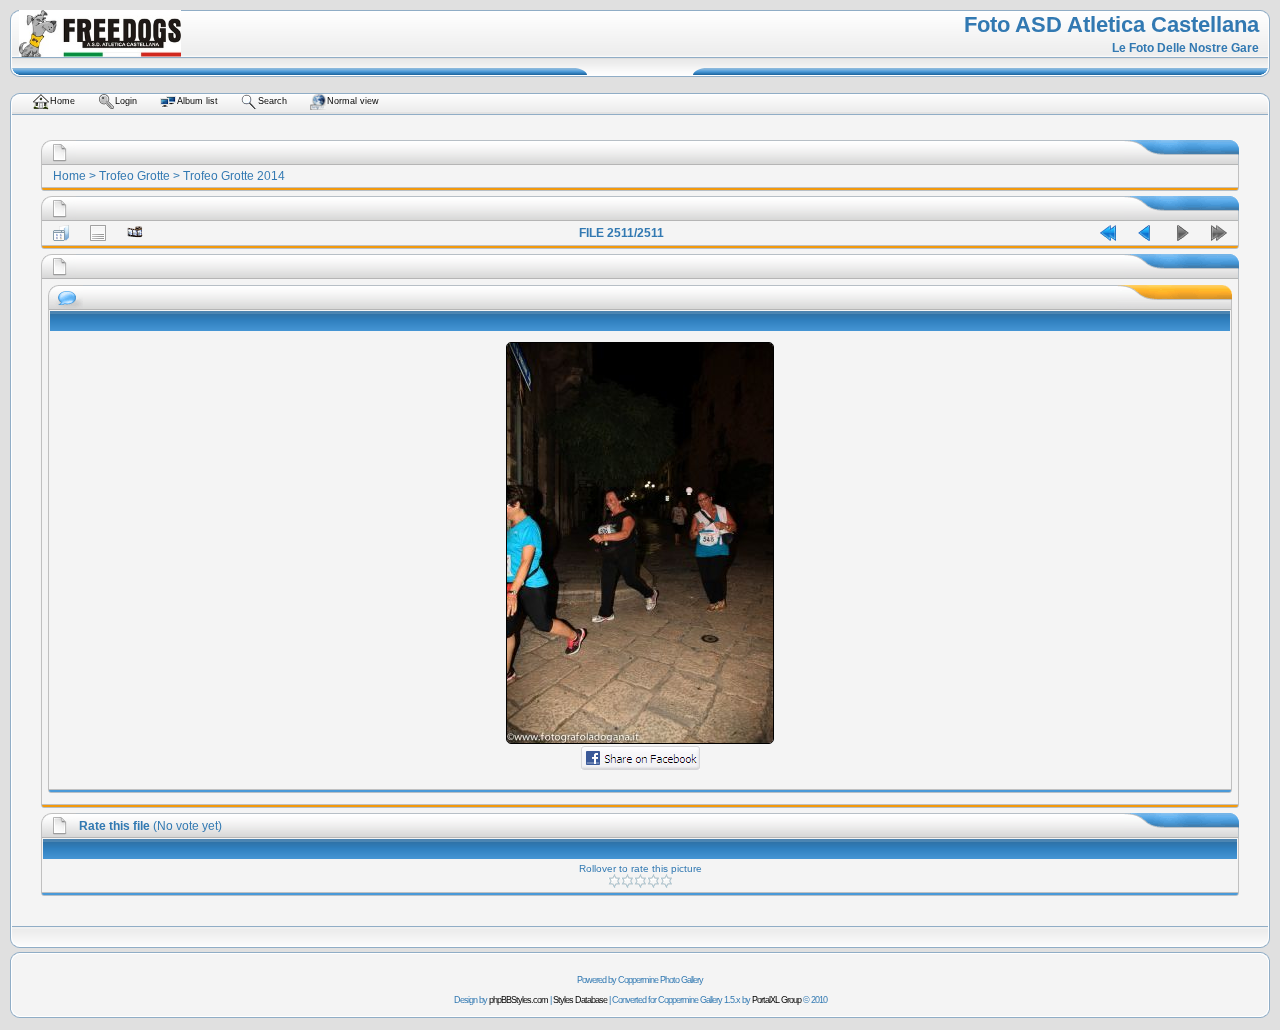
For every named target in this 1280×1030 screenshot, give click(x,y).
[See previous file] (1145, 233)
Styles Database (580, 1000)
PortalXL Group (776, 1000)
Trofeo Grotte (134, 176)
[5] (666, 881)
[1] (614, 881)
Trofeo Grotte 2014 (234, 176)
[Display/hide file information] (98, 233)
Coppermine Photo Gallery (660, 980)
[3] (640, 881)
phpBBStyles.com (518, 1000)
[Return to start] (1108, 233)
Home (69, 176)
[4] (653, 881)
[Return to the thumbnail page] (61, 233)
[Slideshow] (135, 233)
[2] (627, 881)
